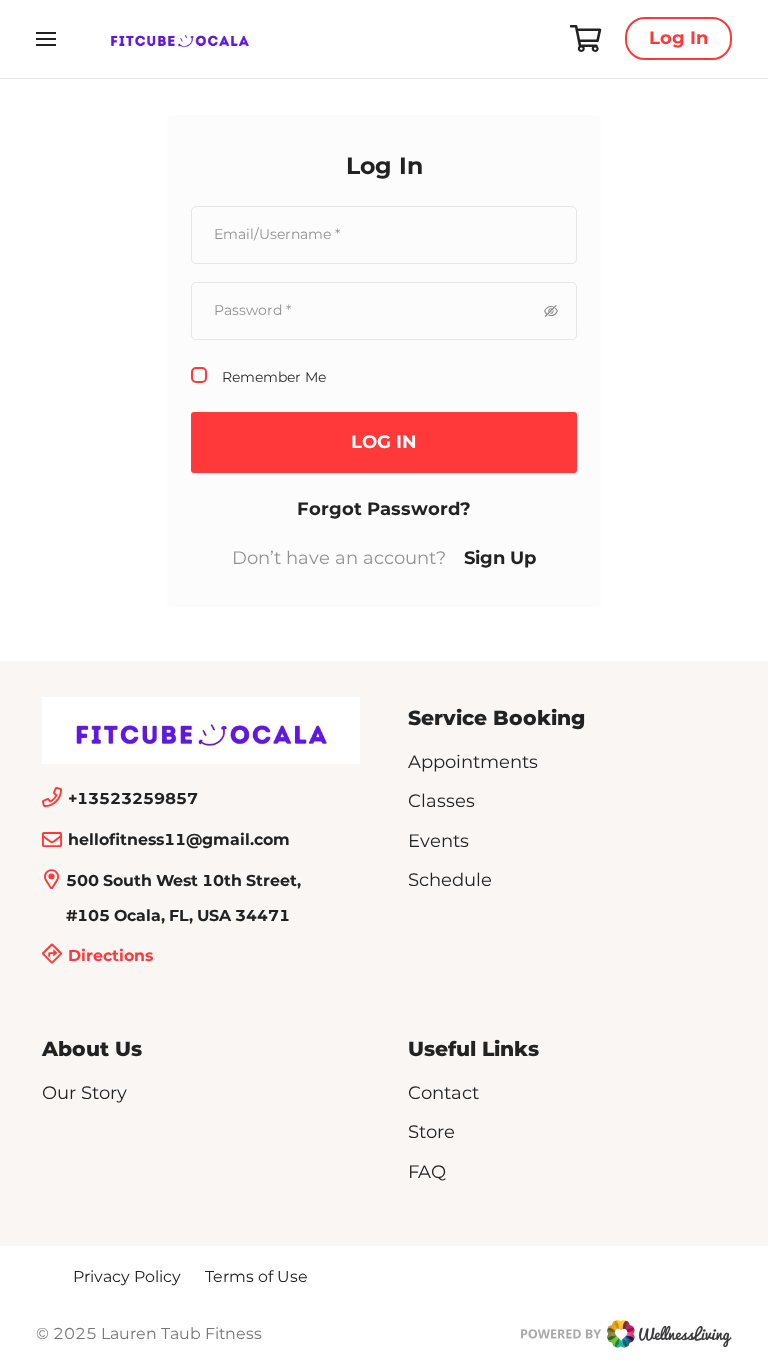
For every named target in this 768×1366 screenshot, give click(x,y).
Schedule (450, 880)
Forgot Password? (384, 509)
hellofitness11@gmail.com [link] (179, 839)
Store (431, 1132)
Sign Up (500, 558)
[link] (201, 730)
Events (438, 841)
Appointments (473, 762)
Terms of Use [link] (256, 1276)
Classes (441, 801)
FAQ (427, 1172)
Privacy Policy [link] (127, 1276)
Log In (678, 38)
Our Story (84, 1093)
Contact (443, 1093)
